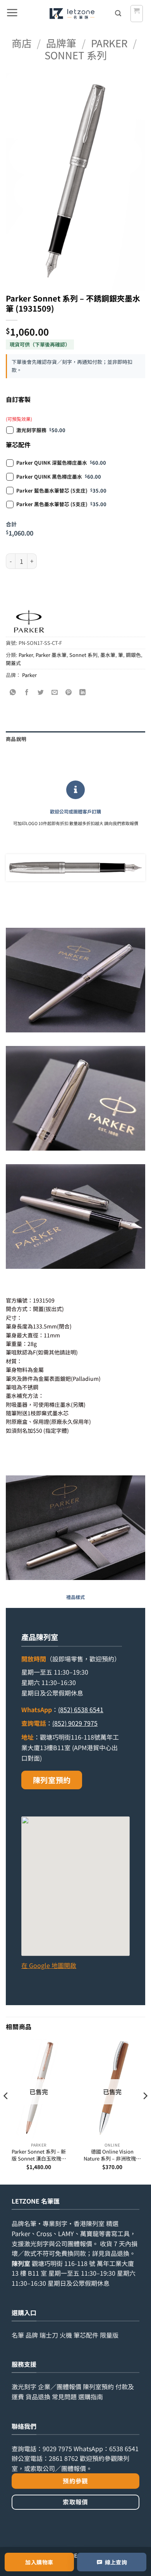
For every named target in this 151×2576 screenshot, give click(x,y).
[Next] (145, 2111)
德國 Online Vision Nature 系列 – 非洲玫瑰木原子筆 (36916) (112, 2155)
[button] (12, 14)
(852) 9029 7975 (75, 1723)
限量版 (109, 2335)
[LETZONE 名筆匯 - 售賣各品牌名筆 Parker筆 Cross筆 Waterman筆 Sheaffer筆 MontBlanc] (72, 14)
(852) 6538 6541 (81, 1709)
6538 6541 (124, 2448)
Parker (109, 43)
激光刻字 (24, 2386)
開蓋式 (13, 663)
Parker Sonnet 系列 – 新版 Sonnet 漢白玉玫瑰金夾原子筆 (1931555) (39, 2155)
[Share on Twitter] (41, 692)
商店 (22, 43)
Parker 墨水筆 (51, 655)
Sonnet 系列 (76, 55)
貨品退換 (117, 2253)
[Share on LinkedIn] (83, 692)
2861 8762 (63, 2458)
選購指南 (91, 2397)
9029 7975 (57, 2448)
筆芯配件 (86, 2335)
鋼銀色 (133, 655)
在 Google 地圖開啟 (49, 1965)
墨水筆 (108, 655)
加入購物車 (39, 2562)
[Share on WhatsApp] (13, 692)
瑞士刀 (49, 2335)
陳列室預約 (52, 1780)
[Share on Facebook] (27, 692)
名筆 (18, 2335)
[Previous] (6, 2111)
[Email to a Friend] (55, 692)
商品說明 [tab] (16, 739)
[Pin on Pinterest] (69, 692)
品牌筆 (61, 43)
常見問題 (64, 2397)
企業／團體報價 (60, 2386)
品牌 (32, 2335)
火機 (66, 2335)
